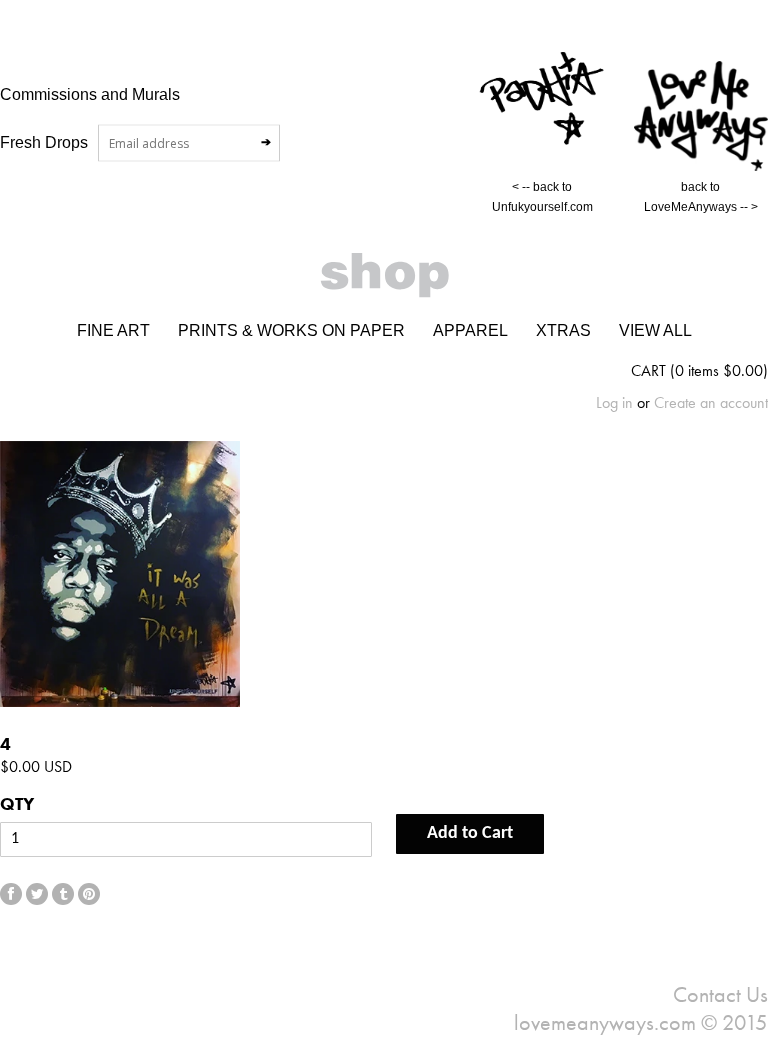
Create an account (711, 402)
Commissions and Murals (90, 93)
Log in (614, 402)
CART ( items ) (699, 370)
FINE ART (113, 330)
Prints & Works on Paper (291, 330)
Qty (17, 804)
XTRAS (563, 330)
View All (655, 330)
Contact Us (720, 994)
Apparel (470, 330)
